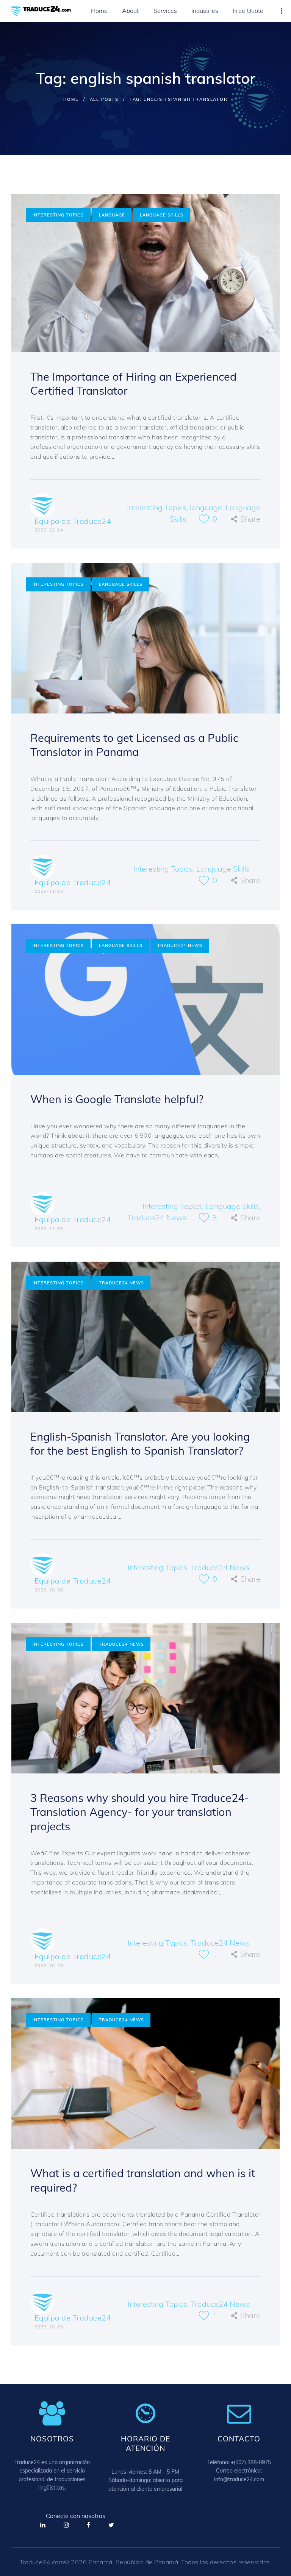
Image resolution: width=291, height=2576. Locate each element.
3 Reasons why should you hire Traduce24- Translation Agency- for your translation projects (140, 1812)
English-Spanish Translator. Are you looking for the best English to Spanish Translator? (140, 1444)
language (112, 215)
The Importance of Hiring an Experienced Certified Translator (133, 384)
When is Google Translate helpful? (117, 1099)
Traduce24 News (180, 945)
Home (71, 99)
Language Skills (162, 215)
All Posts (104, 99)
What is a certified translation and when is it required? (143, 2180)
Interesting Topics (58, 215)
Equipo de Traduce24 (73, 521)
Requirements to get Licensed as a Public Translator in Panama (134, 745)
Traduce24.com (42, 2562)
